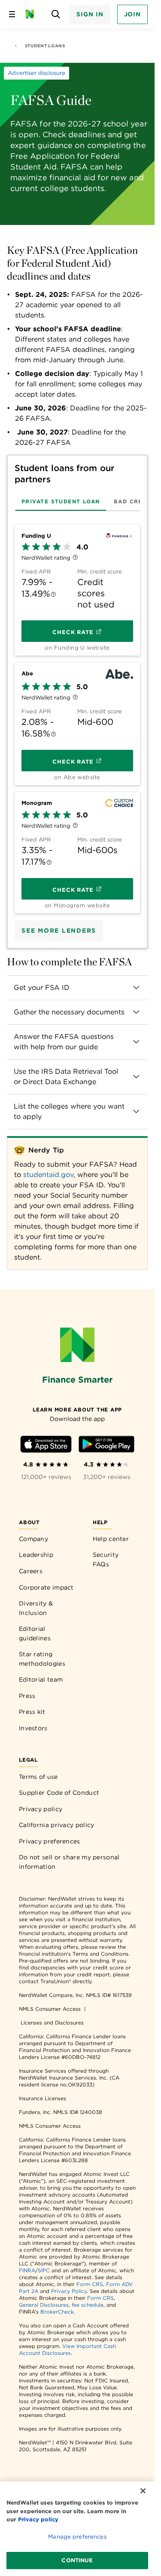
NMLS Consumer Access (50, 2009)
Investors (33, 1728)
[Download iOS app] (46, 1446)
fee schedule (88, 2305)
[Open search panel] (56, 14)
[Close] (143, 2491)
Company (33, 1539)
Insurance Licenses (43, 2098)
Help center (111, 1539)
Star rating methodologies (42, 1659)
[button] (77, 988)
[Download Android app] (106, 1446)
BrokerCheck (57, 2312)
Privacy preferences (50, 1841)
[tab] (61, 501)
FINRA (27, 2270)
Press (27, 1696)
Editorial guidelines (35, 1633)
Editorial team (41, 1679)
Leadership (36, 1555)
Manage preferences (77, 2537)
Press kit (32, 1712)
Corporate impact (46, 1587)
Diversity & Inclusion (36, 1608)
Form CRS (90, 2284)
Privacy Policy (69, 2291)
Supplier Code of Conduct (59, 1793)
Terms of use (38, 1777)
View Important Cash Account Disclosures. (67, 2350)
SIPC (44, 2270)
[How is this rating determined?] (75, 558)
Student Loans (45, 46)
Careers (31, 1571)
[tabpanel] (77, 716)
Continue (77, 2560)
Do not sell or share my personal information (69, 1862)
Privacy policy (41, 1809)
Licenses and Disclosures (52, 2023)
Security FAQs (106, 1559)
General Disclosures (44, 2305)
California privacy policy (57, 1825)
